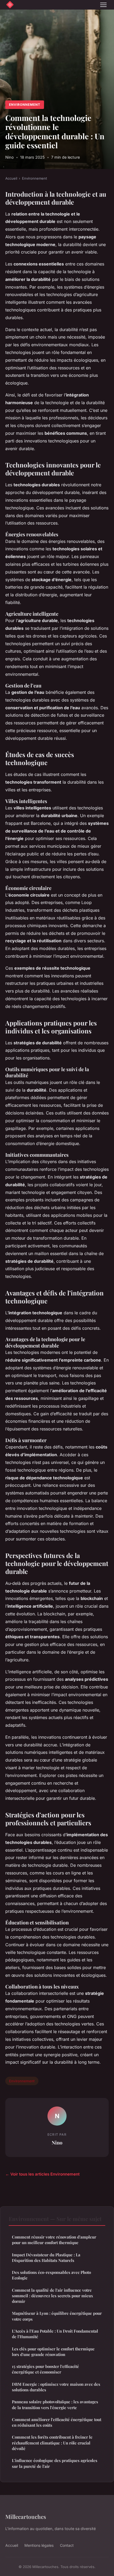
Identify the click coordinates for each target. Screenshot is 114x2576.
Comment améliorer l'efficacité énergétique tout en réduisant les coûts (57, 2422)
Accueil (11, 178)
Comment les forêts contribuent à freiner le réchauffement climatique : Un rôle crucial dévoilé (52, 2443)
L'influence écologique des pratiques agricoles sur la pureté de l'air (55, 2463)
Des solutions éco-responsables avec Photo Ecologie (51, 2275)
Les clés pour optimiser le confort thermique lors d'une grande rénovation (53, 2352)
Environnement (25, 105)
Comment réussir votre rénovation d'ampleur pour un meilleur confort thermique (54, 2240)
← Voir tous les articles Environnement (42, 2174)
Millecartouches (26, 2516)
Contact (67, 2545)
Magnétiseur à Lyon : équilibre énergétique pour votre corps (57, 2316)
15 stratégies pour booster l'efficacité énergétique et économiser (45, 2369)
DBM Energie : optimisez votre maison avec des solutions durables (56, 2387)
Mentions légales (39, 2545)
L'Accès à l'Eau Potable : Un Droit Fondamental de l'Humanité (55, 2334)
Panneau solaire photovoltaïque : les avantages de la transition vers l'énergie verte (55, 2404)
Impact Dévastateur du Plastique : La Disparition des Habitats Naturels (46, 2258)
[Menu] (103, 5)
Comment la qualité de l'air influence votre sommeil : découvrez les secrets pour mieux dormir (52, 2296)
